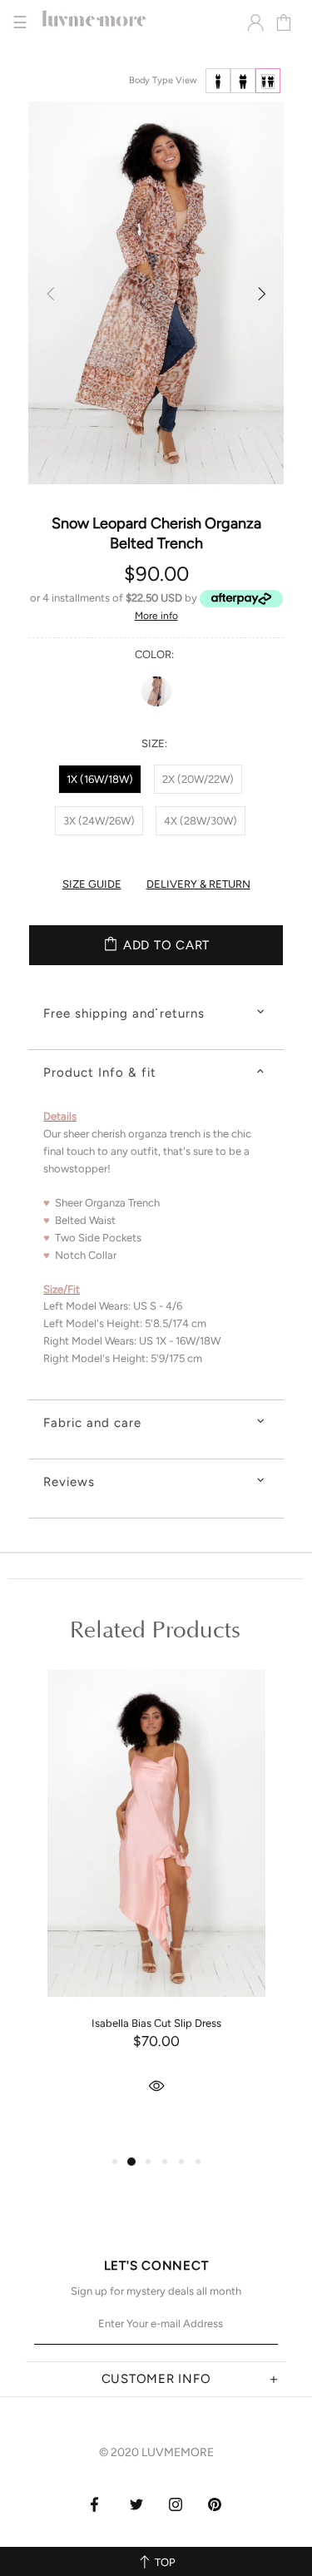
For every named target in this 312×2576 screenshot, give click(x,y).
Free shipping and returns (124, 1013)
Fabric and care (92, 1423)
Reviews (69, 1482)
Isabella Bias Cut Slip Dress (156, 2023)
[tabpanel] (156, 1908)
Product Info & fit (100, 1073)
